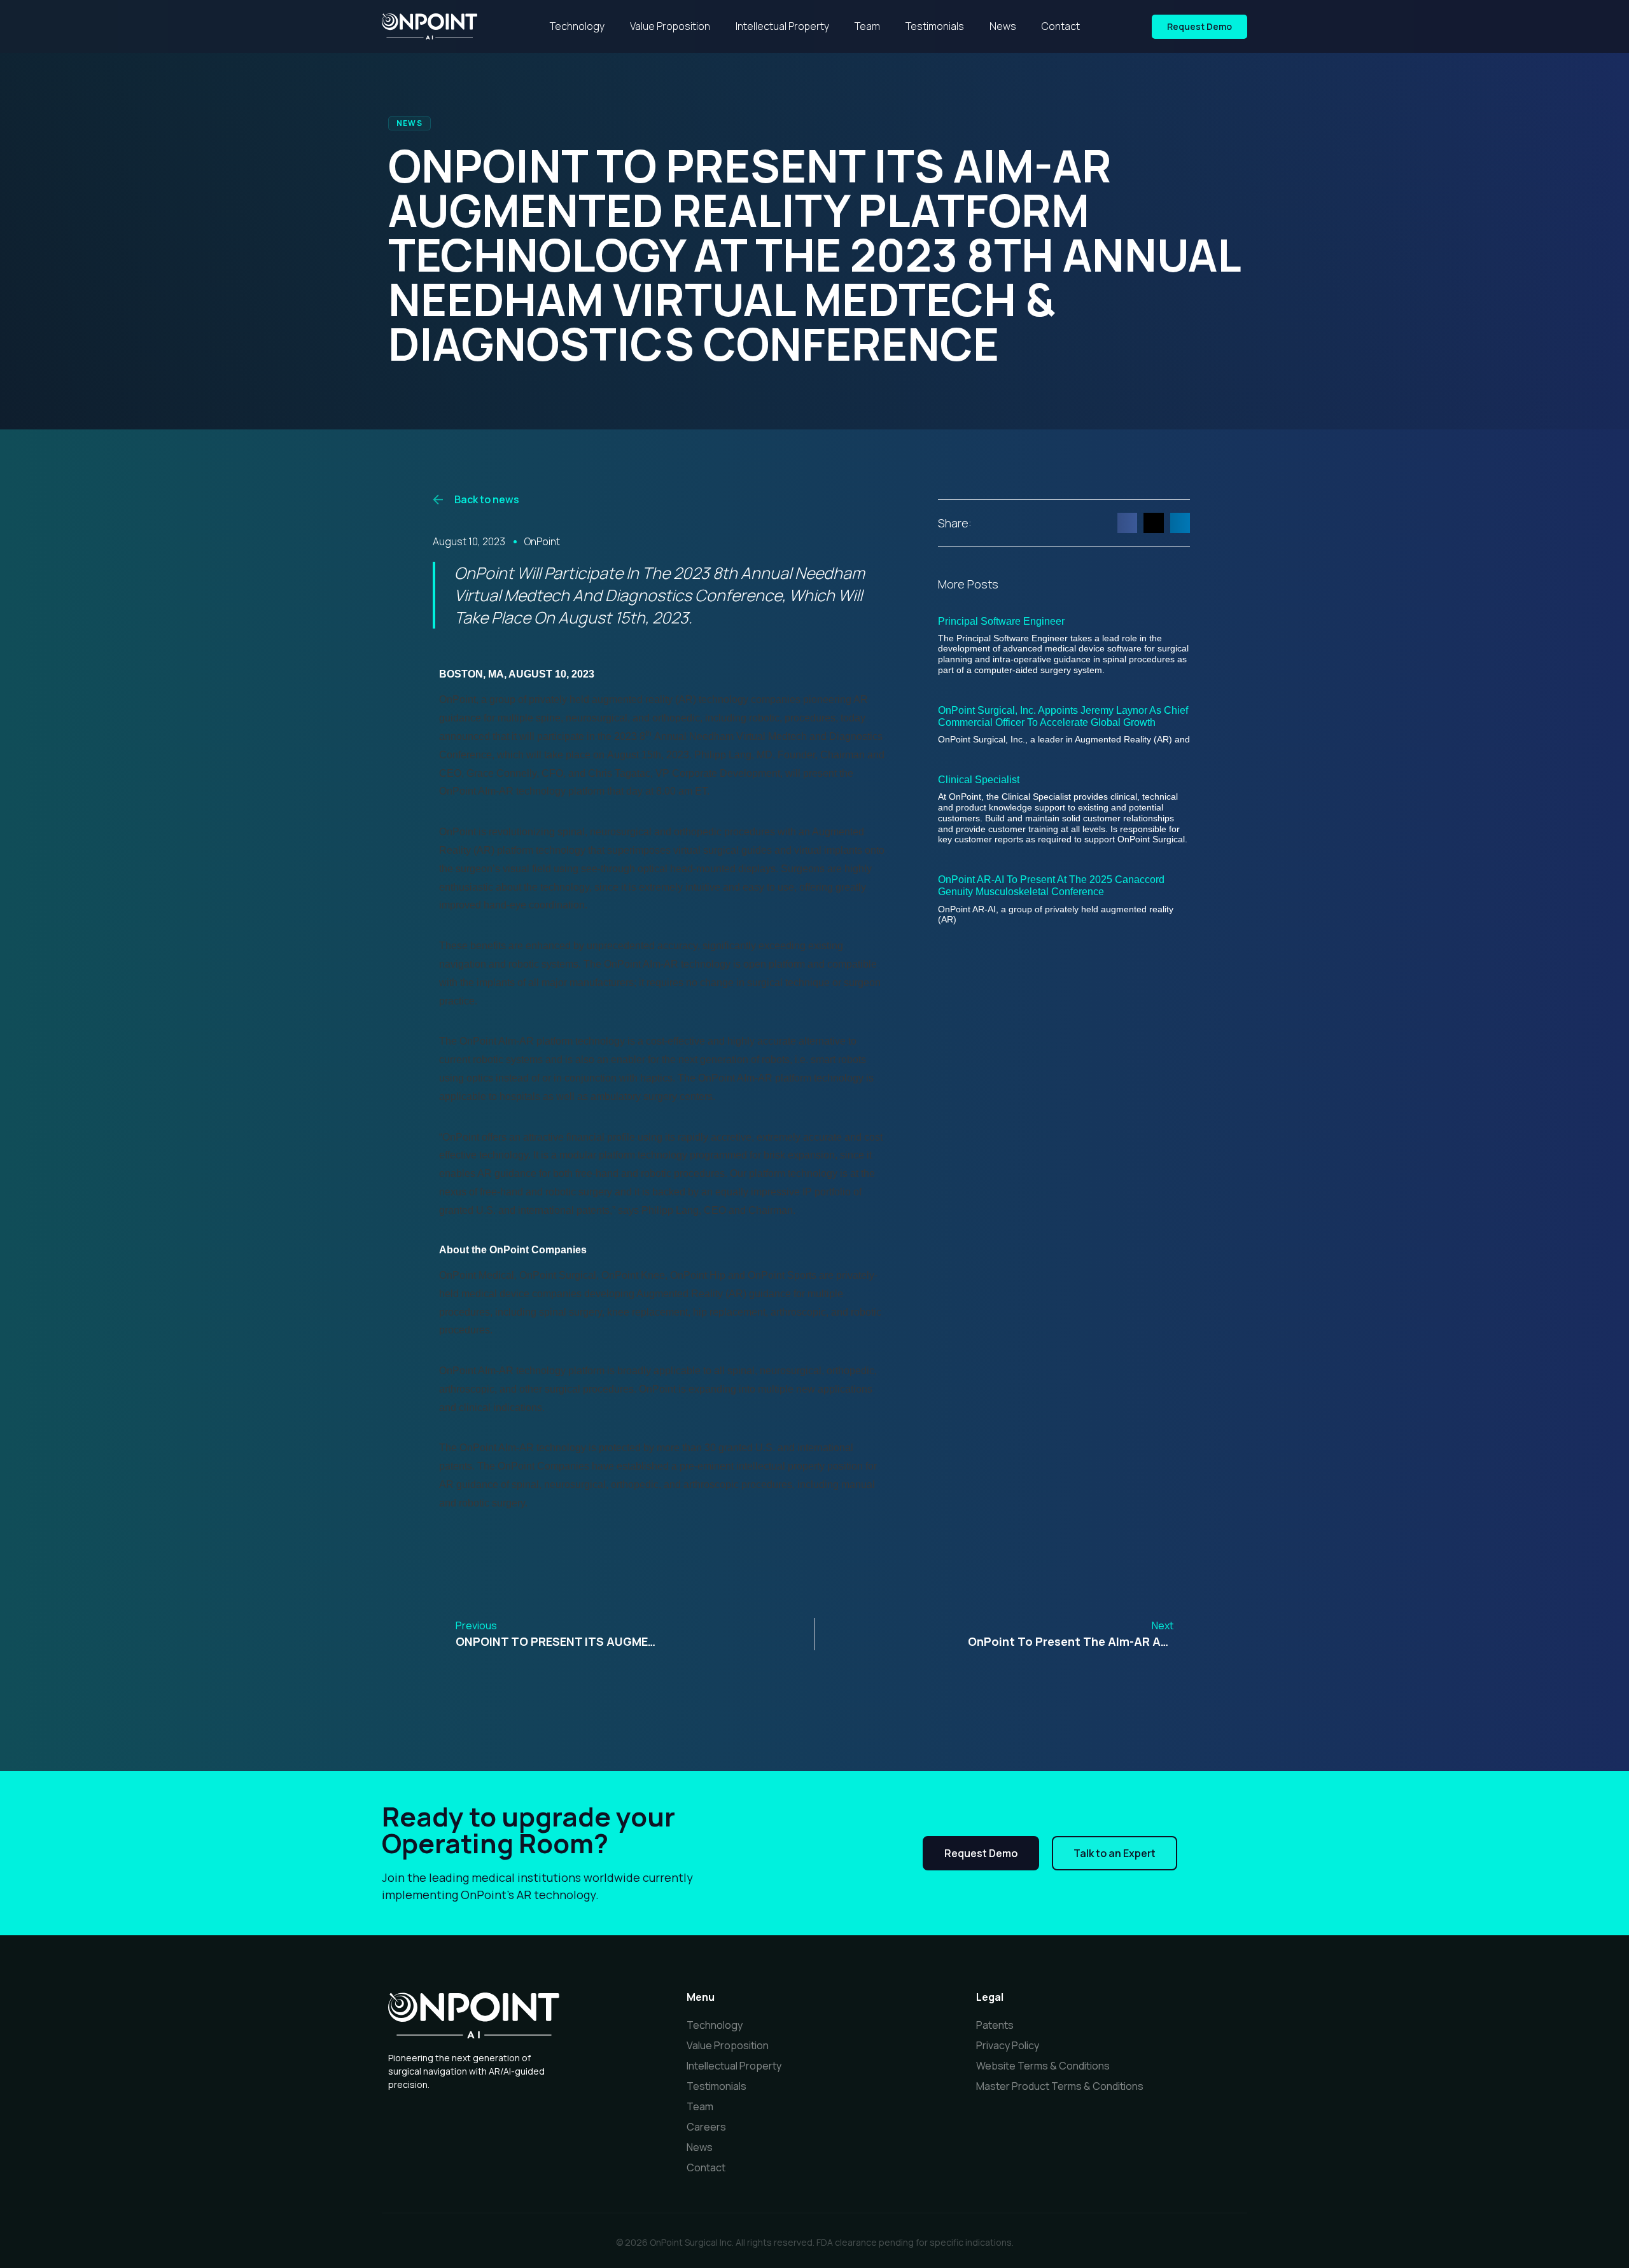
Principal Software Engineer (1001, 621)
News (1003, 26)
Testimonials (935, 26)
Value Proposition (670, 26)
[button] (1128, 523)
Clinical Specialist (979, 780)
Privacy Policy (1008, 2045)
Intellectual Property (782, 26)
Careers (706, 2127)
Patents (995, 2025)
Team (867, 26)
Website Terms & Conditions (1043, 2066)
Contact (1061, 26)
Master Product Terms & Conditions (1060, 2086)
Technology (577, 26)
